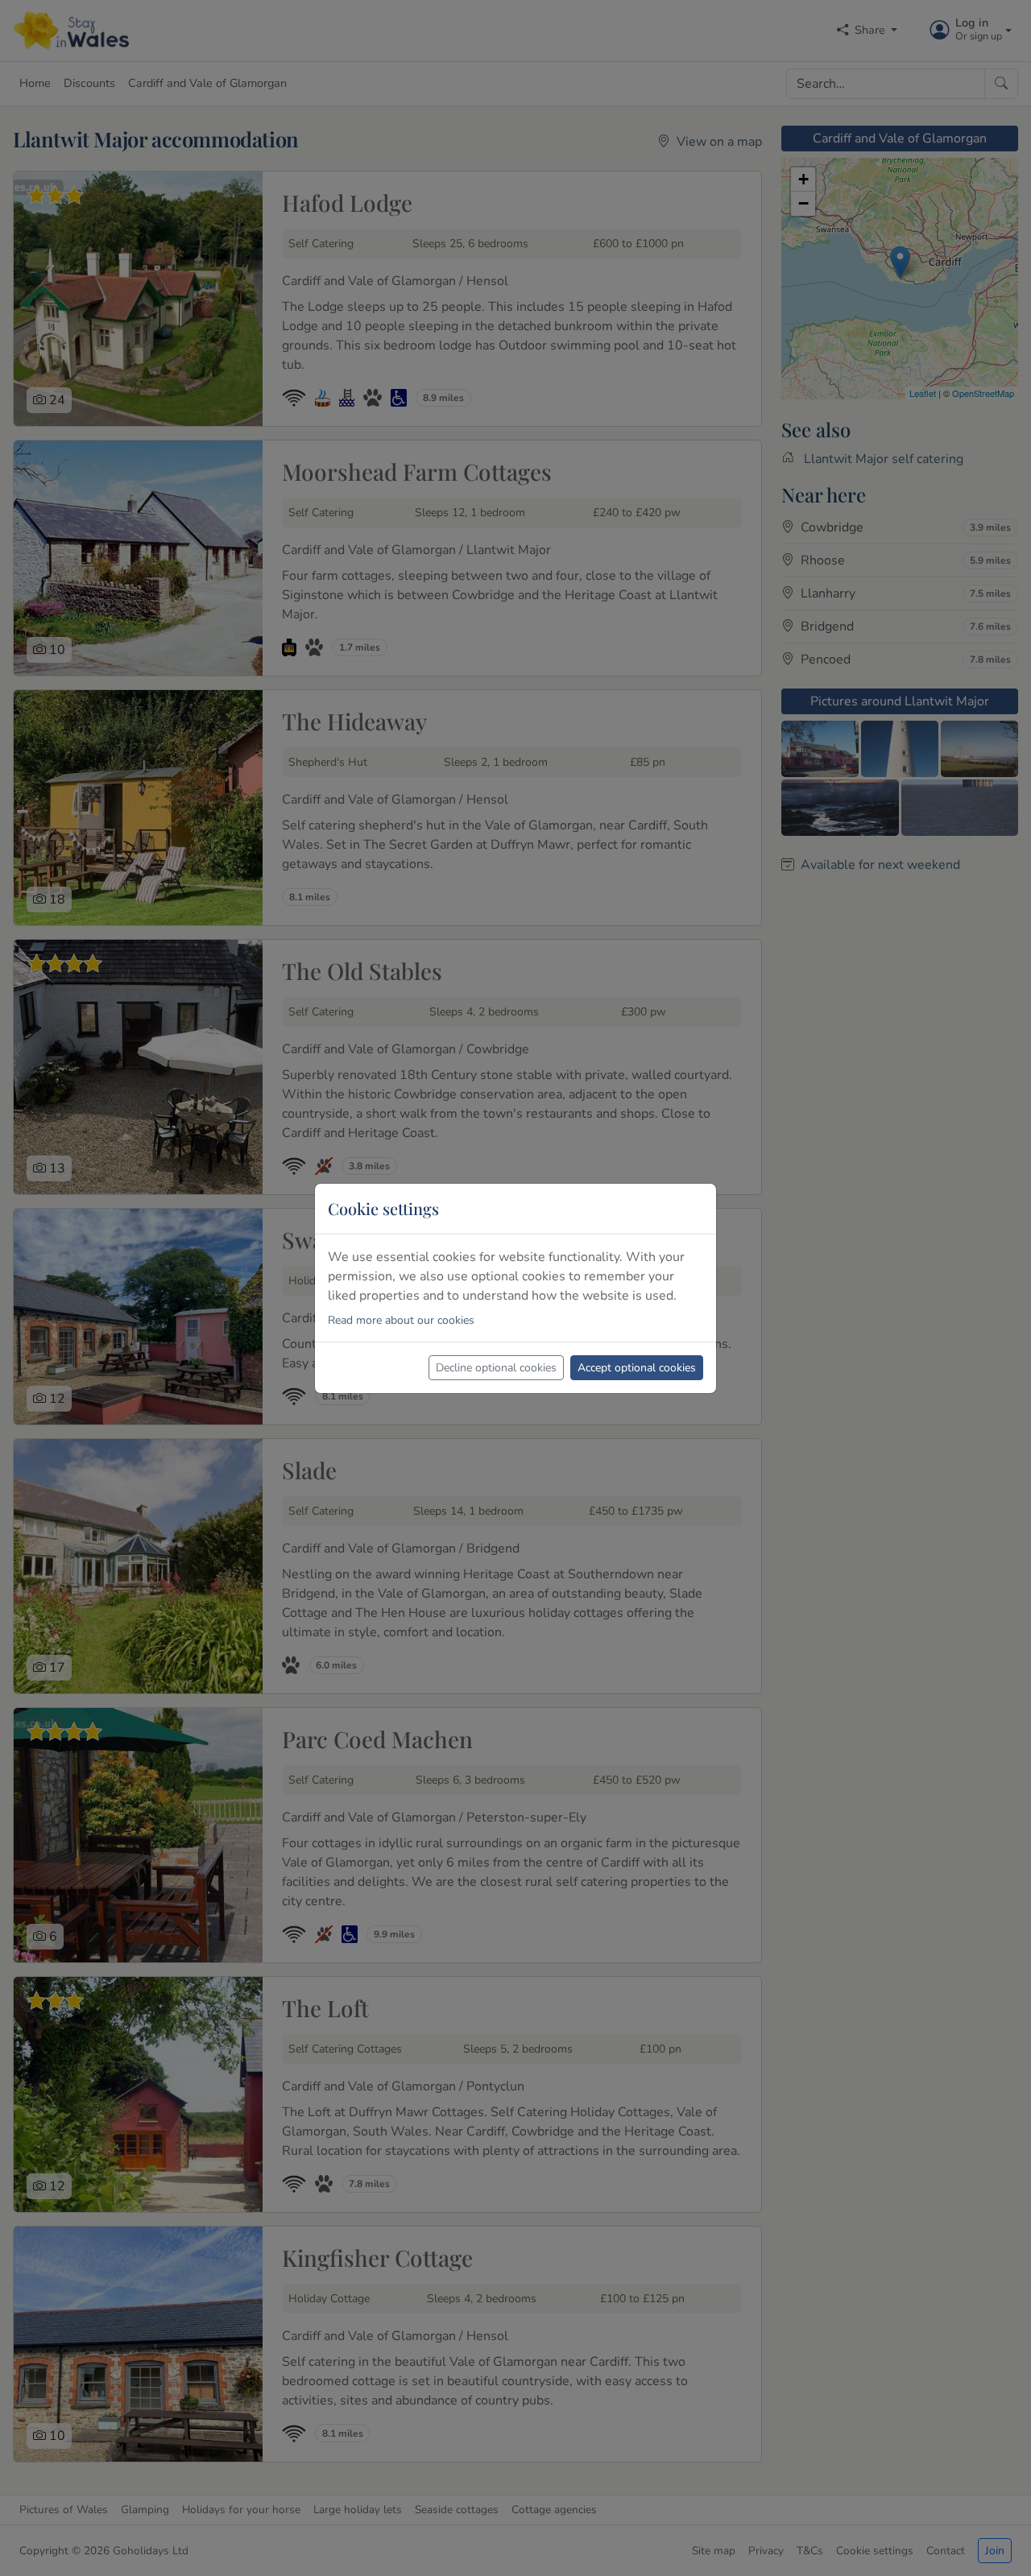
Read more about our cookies (401, 1320)
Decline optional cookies (496, 1368)
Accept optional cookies (637, 1368)
